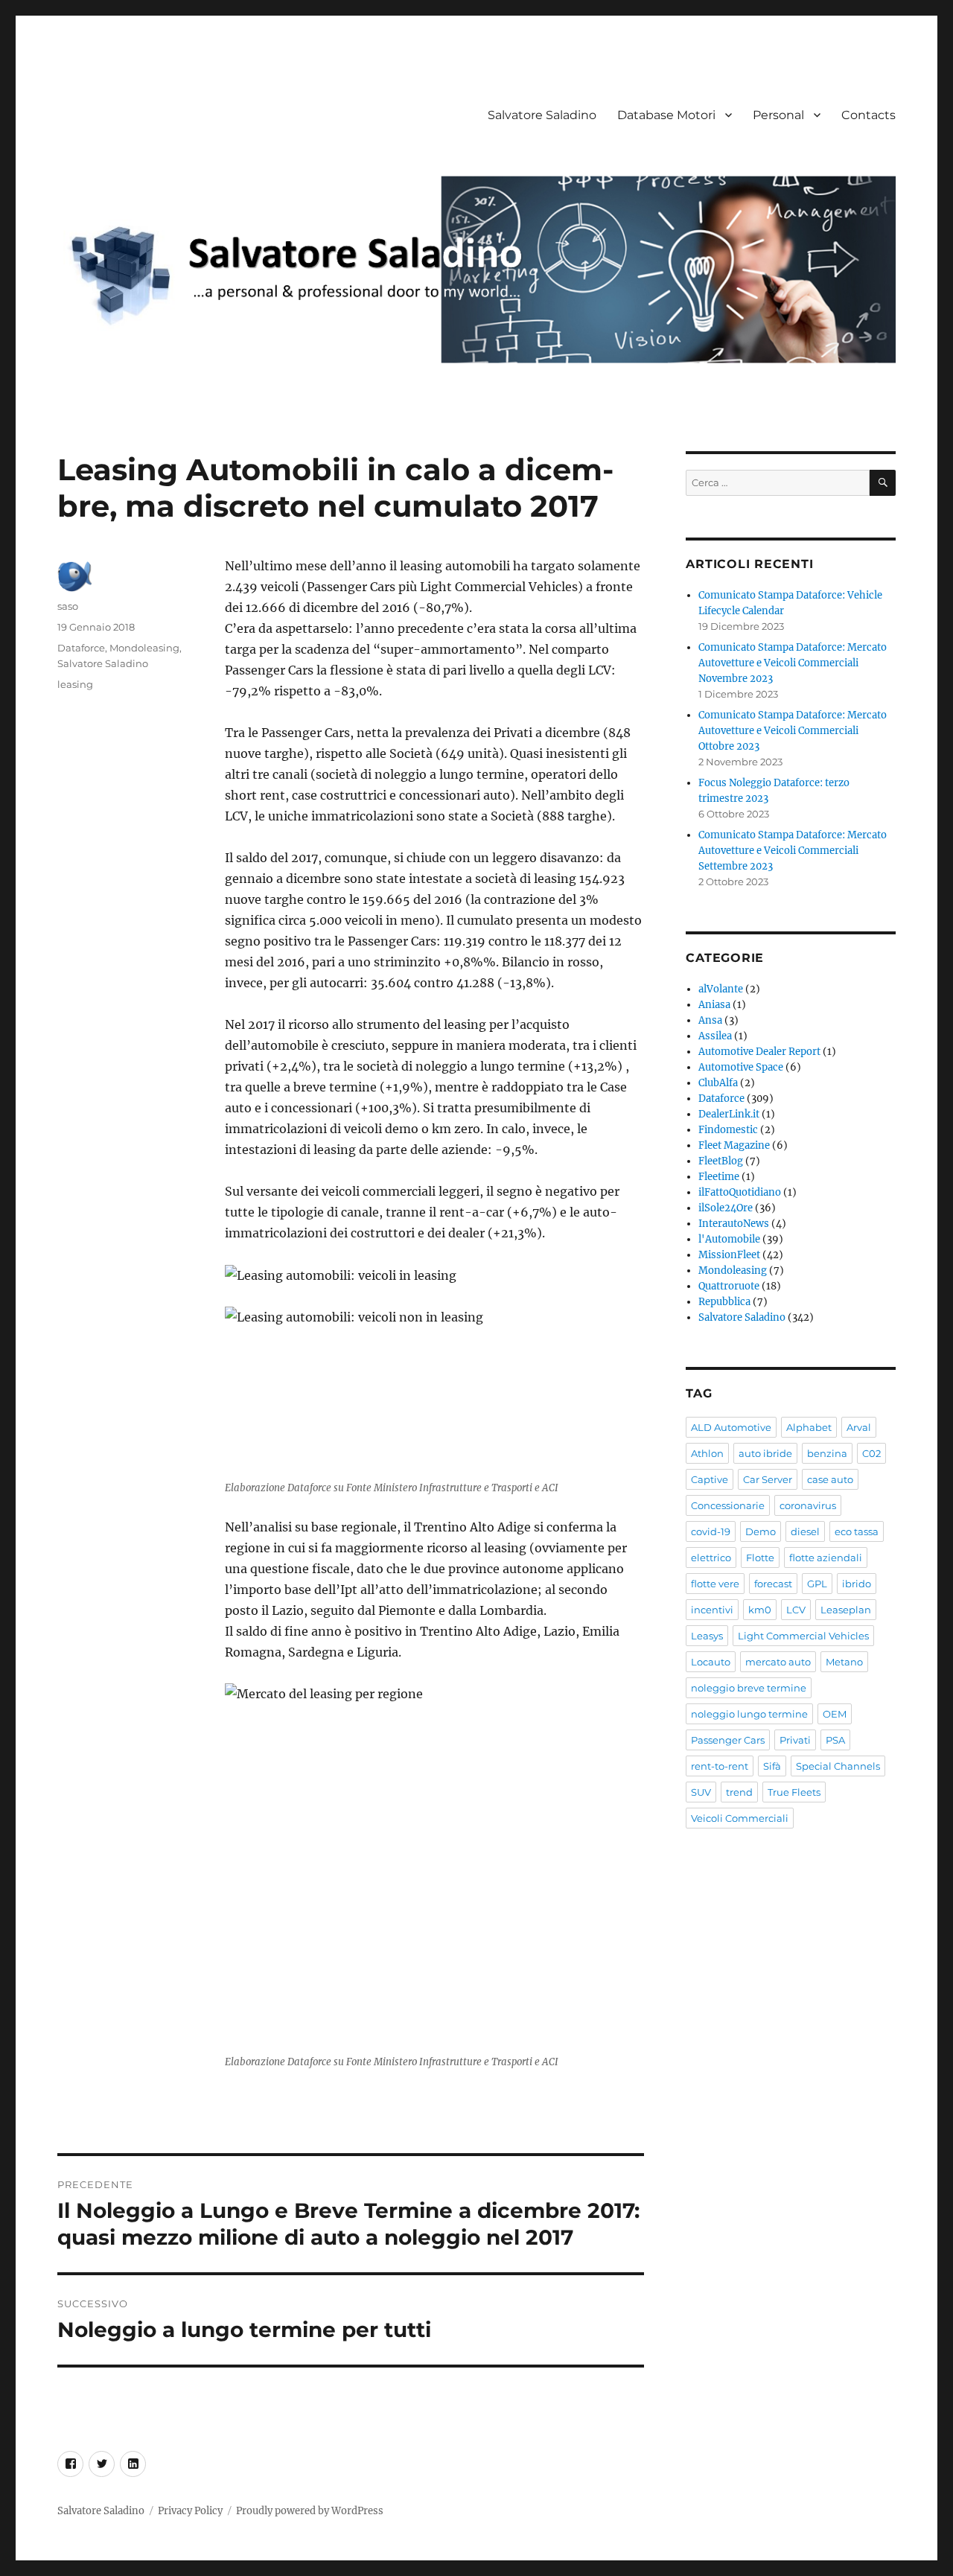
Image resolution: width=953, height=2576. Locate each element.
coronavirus (808, 1505)
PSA (835, 1740)
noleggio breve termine (749, 1688)
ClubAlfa (718, 1083)
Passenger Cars (728, 1740)
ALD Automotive (731, 1427)
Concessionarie (728, 1505)
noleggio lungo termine (749, 1714)
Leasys (707, 1636)
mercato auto (778, 1662)
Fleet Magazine (734, 1145)
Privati (795, 1740)
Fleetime (719, 1177)
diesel (805, 1531)
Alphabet (809, 1427)
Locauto (711, 1662)
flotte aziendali (826, 1558)
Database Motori (666, 115)
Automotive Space (741, 1067)
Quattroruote (729, 1286)
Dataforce (81, 648)
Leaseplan (846, 1610)
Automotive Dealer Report (759, 1052)
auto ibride (765, 1453)
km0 (760, 1610)
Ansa (710, 1020)
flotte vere (715, 1584)
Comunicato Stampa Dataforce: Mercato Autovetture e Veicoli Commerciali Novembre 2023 (793, 663)
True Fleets (794, 1792)
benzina (827, 1453)
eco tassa (857, 1531)
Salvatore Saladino (542, 115)
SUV (701, 1792)
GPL (817, 1584)
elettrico (711, 1558)
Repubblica (724, 1302)
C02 (871, 1453)
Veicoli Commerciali (740, 1818)
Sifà (772, 1766)
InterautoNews (734, 1224)
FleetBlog (721, 1161)
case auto (830, 1479)
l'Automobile (729, 1239)
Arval (859, 1427)
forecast (773, 1584)
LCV (796, 1610)
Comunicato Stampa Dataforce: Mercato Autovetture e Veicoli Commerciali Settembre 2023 (793, 851)
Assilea (715, 1036)
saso (68, 606)
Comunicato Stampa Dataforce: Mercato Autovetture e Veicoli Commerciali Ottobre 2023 (793, 731)
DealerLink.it (729, 1114)
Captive (710, 1479)
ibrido (857, 1584)
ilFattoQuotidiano (740, 1192)
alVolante (721, 989)
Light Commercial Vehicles (803, 1636)
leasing (75, 684)
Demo (761, 1531)
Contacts (868, 115)
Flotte (760, 1558)
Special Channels (838, 1766)
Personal (778, 115)
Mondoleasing (144, 648)
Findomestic (728, 1130)
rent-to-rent (720, 1766)
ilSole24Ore (726, 1208)
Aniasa (714, 1005)
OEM (835, 1714)
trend (739, 1792)
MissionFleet (729, 1255)
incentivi (712, 1610)
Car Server (768, 1479)
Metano (844, 1662)
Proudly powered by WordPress (310, 2511)
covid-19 (711, 1531)
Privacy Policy (190, 2511)
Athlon (707, 1453)
